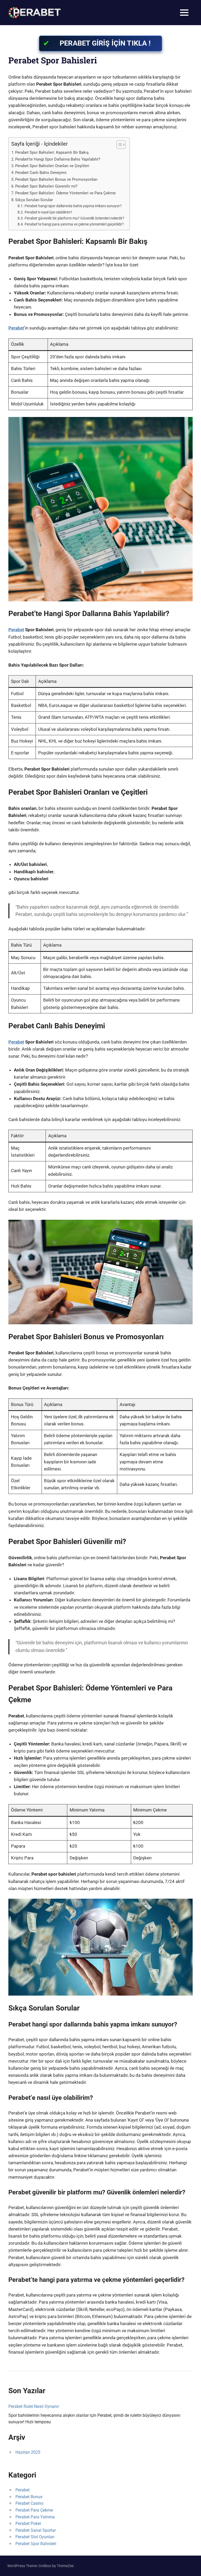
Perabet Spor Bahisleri (36, 2544)
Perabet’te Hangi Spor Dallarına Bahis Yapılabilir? (58, 159)
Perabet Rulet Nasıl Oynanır (34, 2406)
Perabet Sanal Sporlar (36, 2530)
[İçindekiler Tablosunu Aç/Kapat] (118, 145)
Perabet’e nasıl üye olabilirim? (48, 212)
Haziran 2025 (28, 2452)
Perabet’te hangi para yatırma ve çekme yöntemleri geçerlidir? (74, 224)
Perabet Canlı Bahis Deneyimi (41, 173)
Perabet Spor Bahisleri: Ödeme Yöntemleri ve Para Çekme (65, 193)
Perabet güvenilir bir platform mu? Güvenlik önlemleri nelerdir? (74, 218)
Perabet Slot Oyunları (35, 2537)
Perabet (16, 328)
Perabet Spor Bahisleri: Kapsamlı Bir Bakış (52, 152)
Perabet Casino (29, 2503)
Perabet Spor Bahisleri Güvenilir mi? (46, 186)
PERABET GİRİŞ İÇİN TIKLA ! (105, 43)
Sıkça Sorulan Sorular (34, 200)
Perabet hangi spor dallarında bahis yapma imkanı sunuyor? (73, 206)
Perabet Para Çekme (34, 2510)
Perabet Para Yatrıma (35, 2517)
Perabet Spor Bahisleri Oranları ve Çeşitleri (52, 166)
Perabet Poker (28, 2523)
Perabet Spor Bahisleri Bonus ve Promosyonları (56, 179)
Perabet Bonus (29, 2497)
